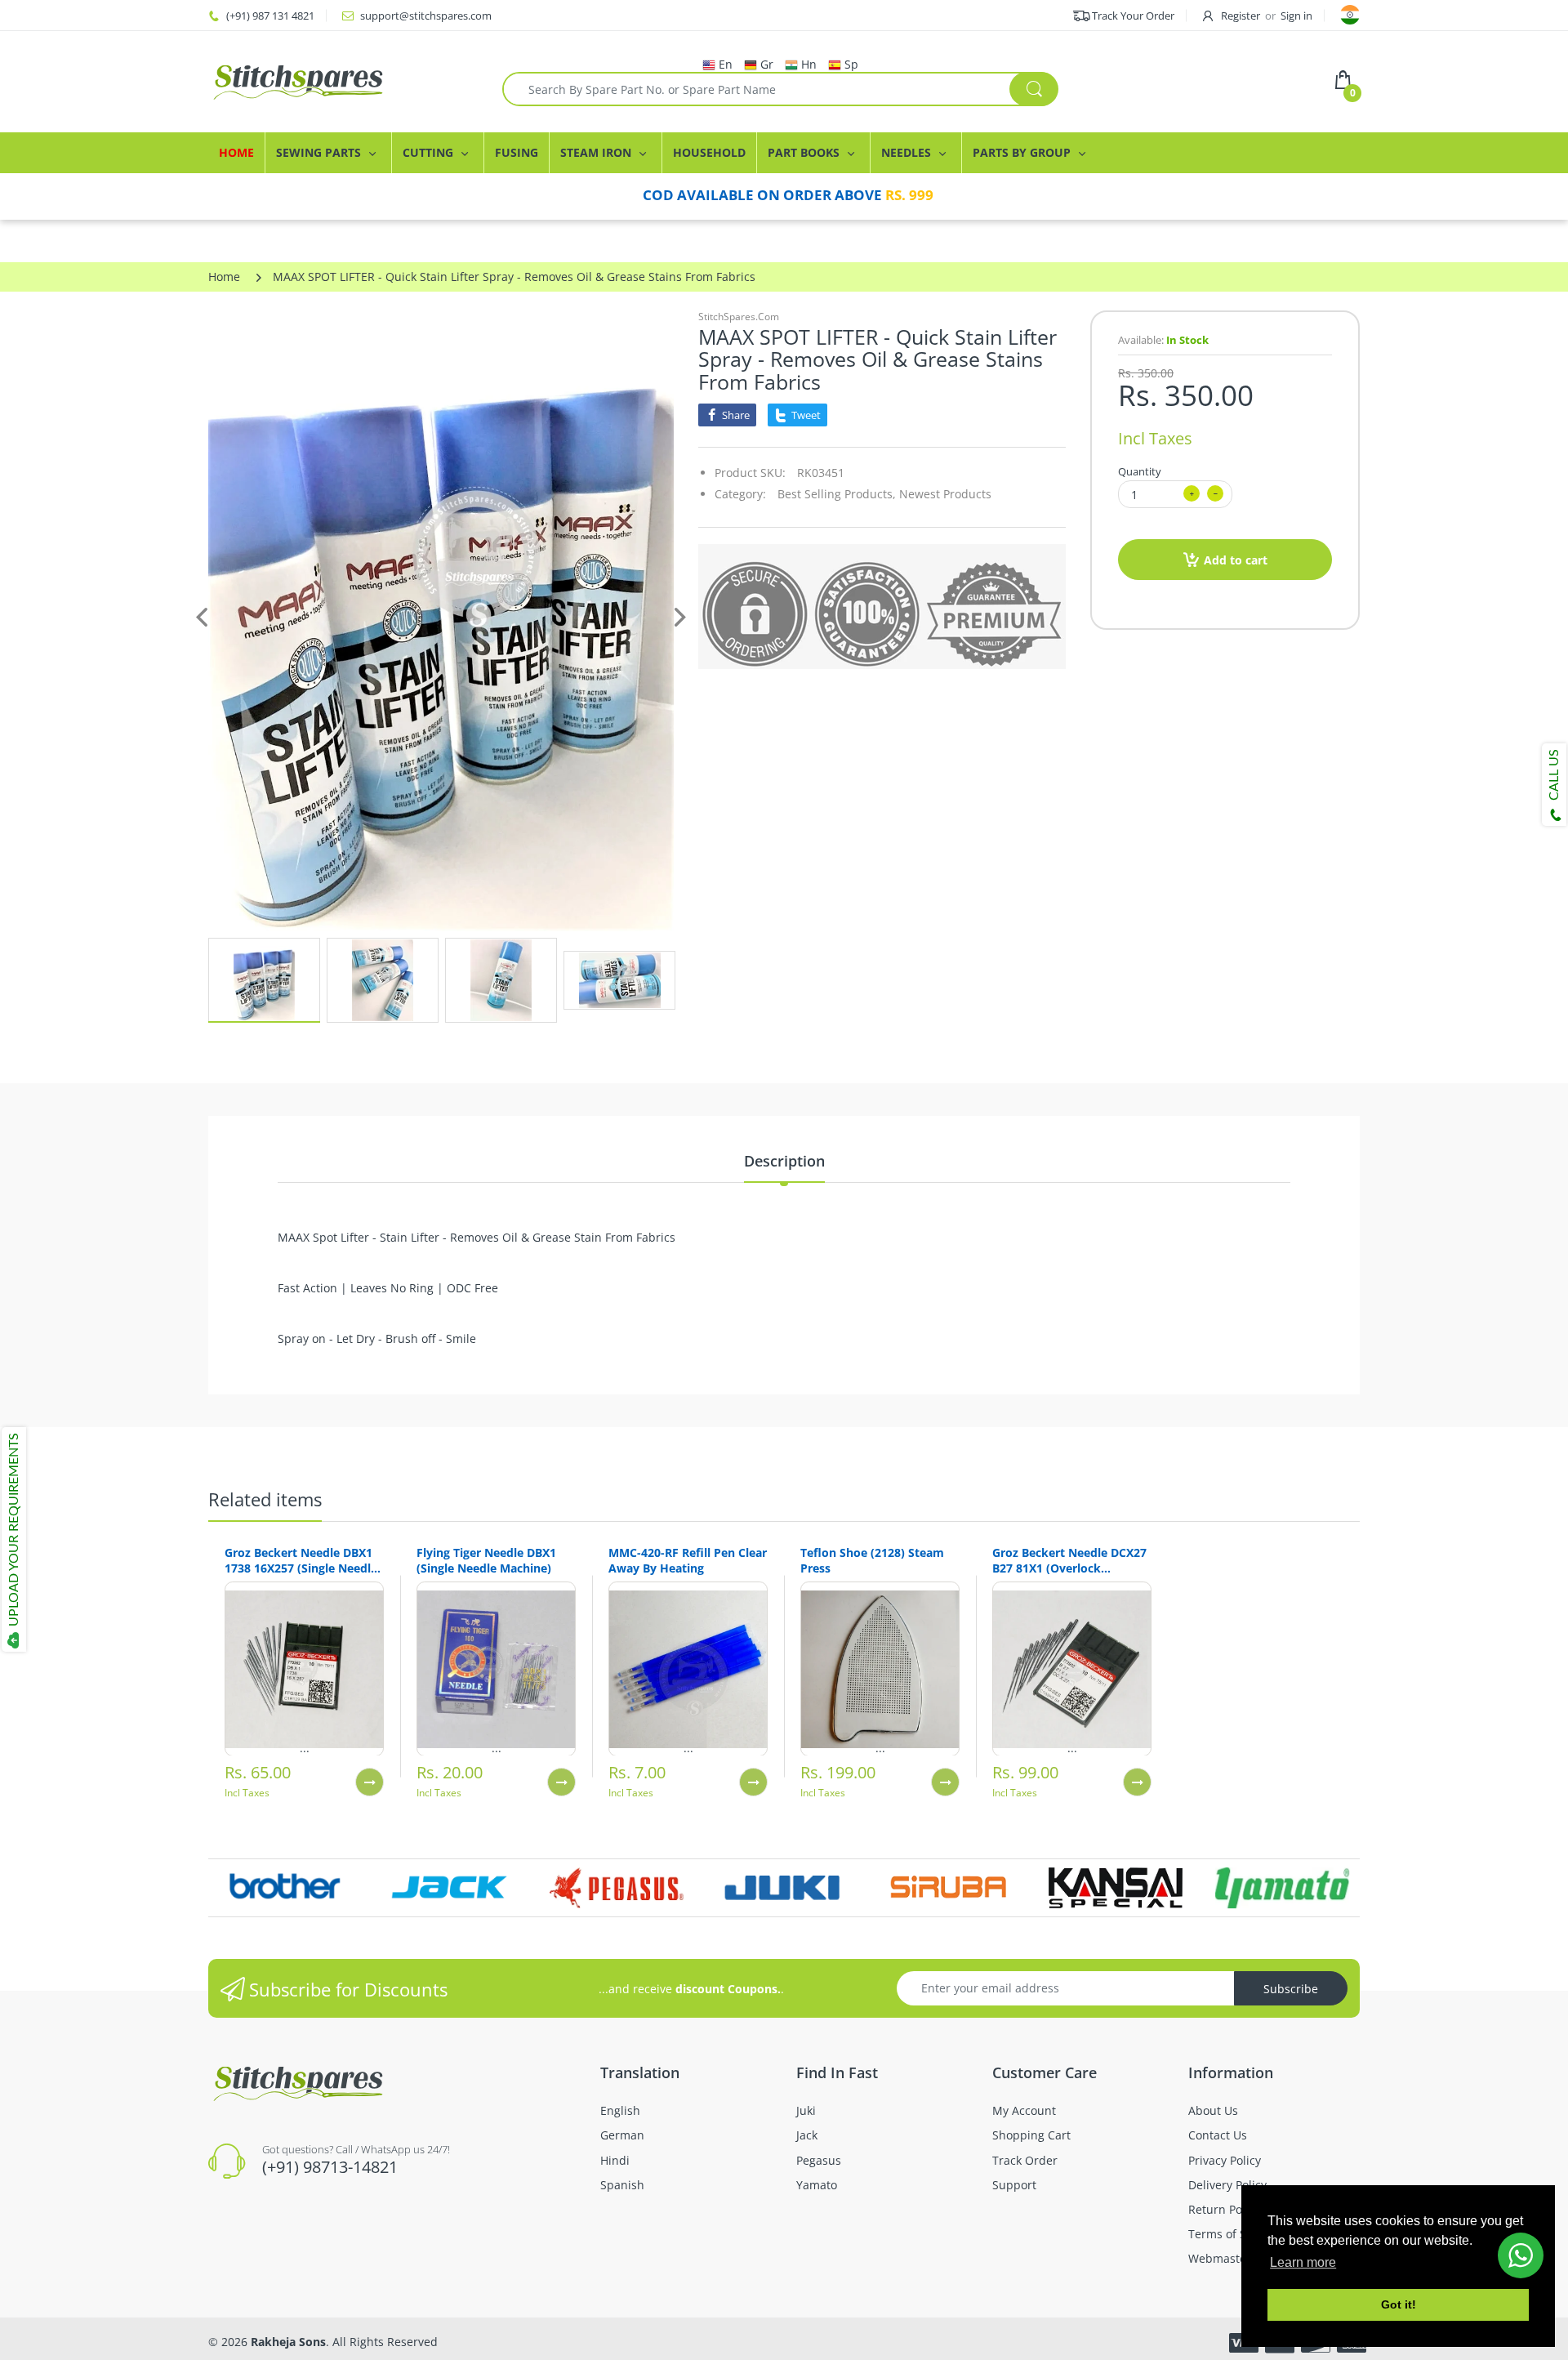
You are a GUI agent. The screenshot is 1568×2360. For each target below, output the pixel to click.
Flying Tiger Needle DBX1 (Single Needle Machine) (486, 1560)
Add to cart (1236, 560)
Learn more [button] (1303, 2262)
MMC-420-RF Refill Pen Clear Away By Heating (688, 1560)
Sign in (1296, 16)
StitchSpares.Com (739, 317)
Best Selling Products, (837, 494)
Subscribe (1291, 1989)
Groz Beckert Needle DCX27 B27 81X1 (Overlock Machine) (1069, 1560)
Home (224, 277)
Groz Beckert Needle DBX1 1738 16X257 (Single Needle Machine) (301, 1560)
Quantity (1140, 471)
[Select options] (370, 1782)
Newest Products (945, 494)
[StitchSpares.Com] (343, 82)
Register (1241, 16)
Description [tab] (784, 1161)
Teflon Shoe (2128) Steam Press (872, 1560)
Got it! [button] (1399, 2304)
